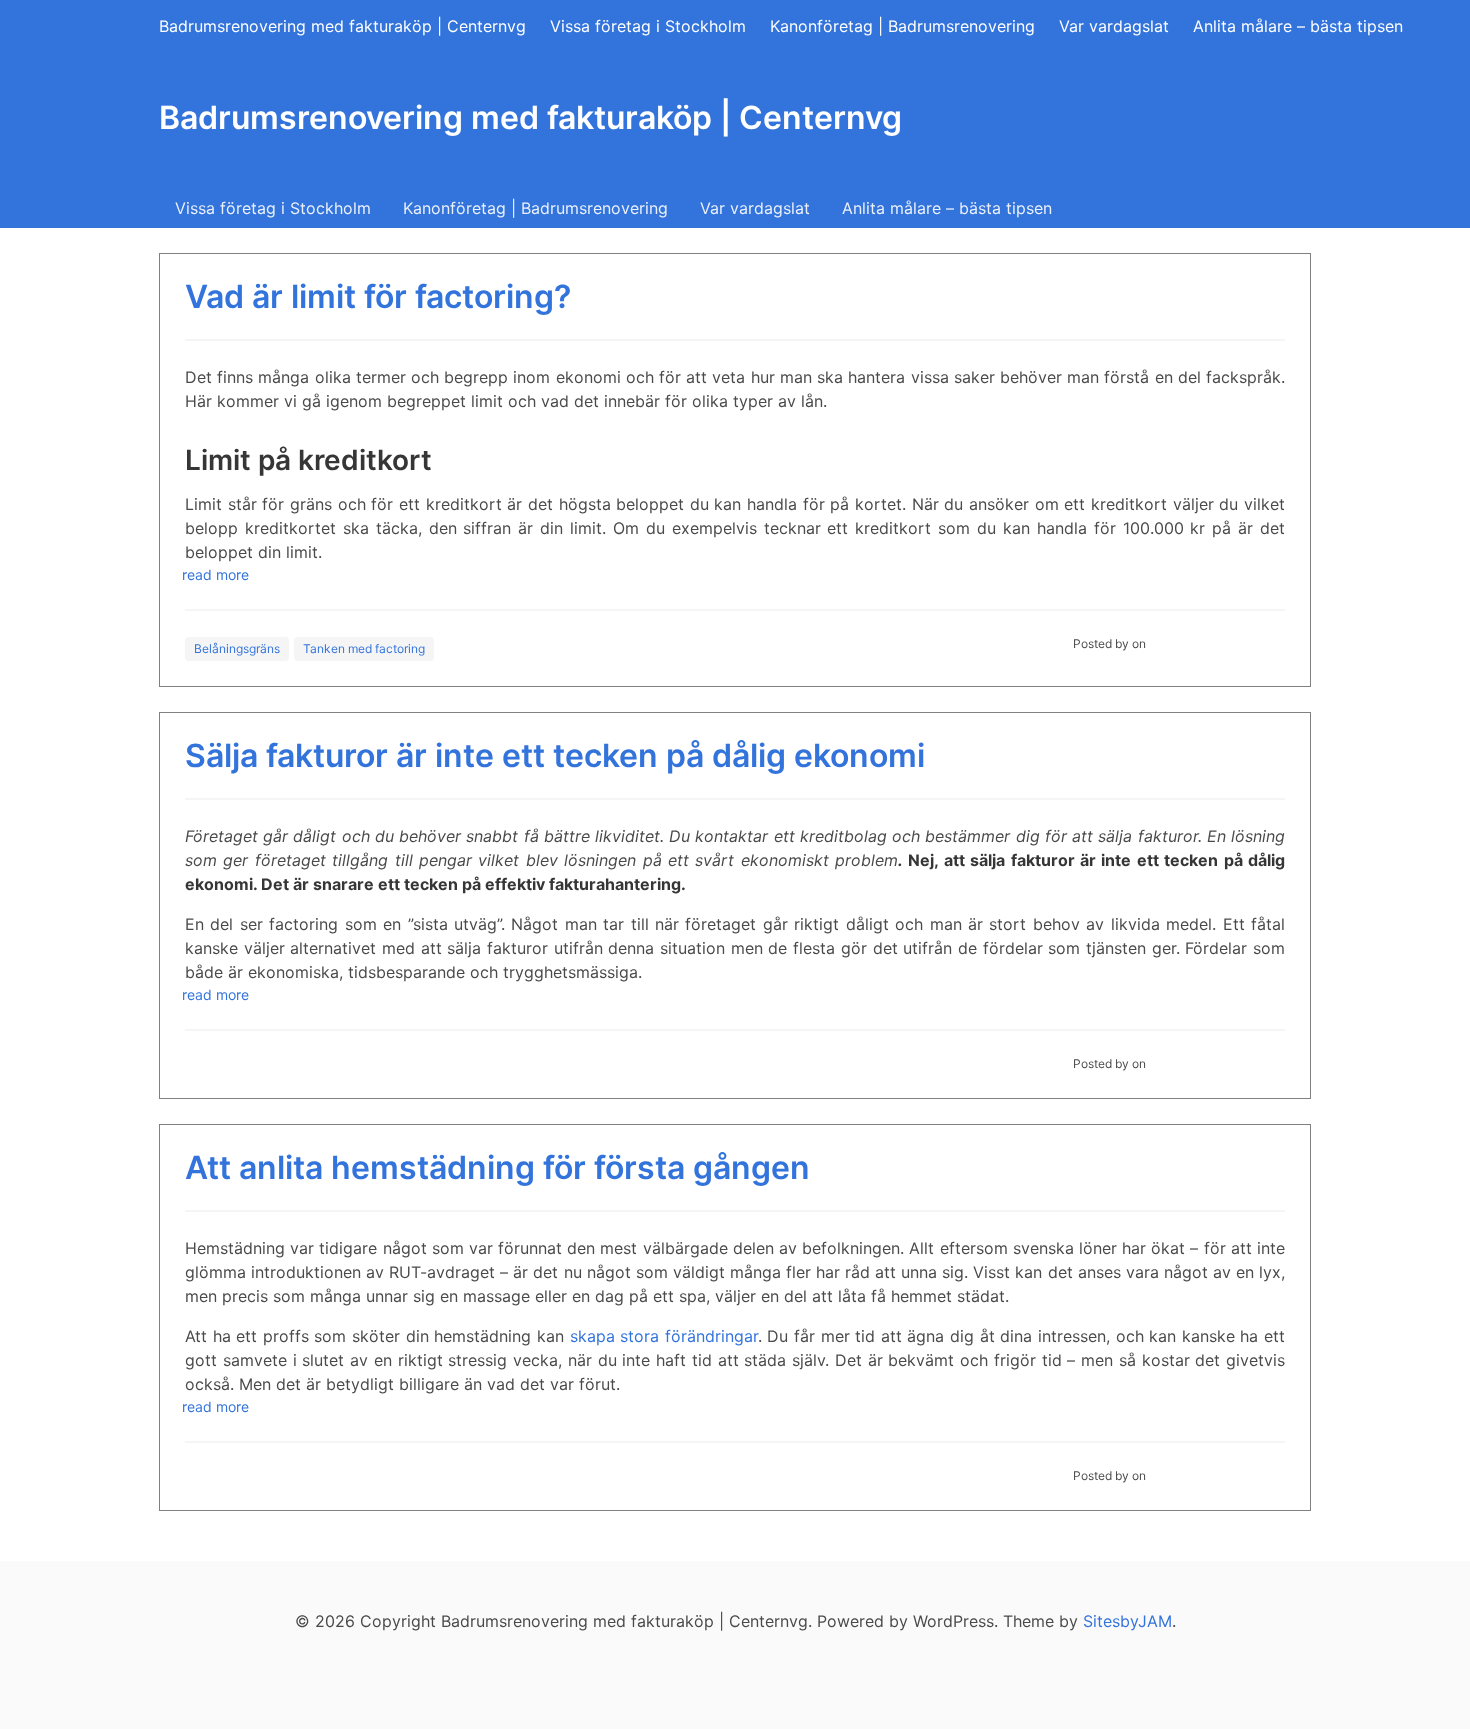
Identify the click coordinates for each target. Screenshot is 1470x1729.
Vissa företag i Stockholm (648, 26)
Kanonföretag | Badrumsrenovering (902, 26)
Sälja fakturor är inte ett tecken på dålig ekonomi (555, 755)
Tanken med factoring (364, 648)
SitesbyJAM (1127, 1621)
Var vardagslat (1114, 26)
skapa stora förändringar (664, 1336)
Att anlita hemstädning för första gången (497, 1167)
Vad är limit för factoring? (378, 296)
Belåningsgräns (237, 648)
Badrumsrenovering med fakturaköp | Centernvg (342, 26)
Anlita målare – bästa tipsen (1298, 26)
